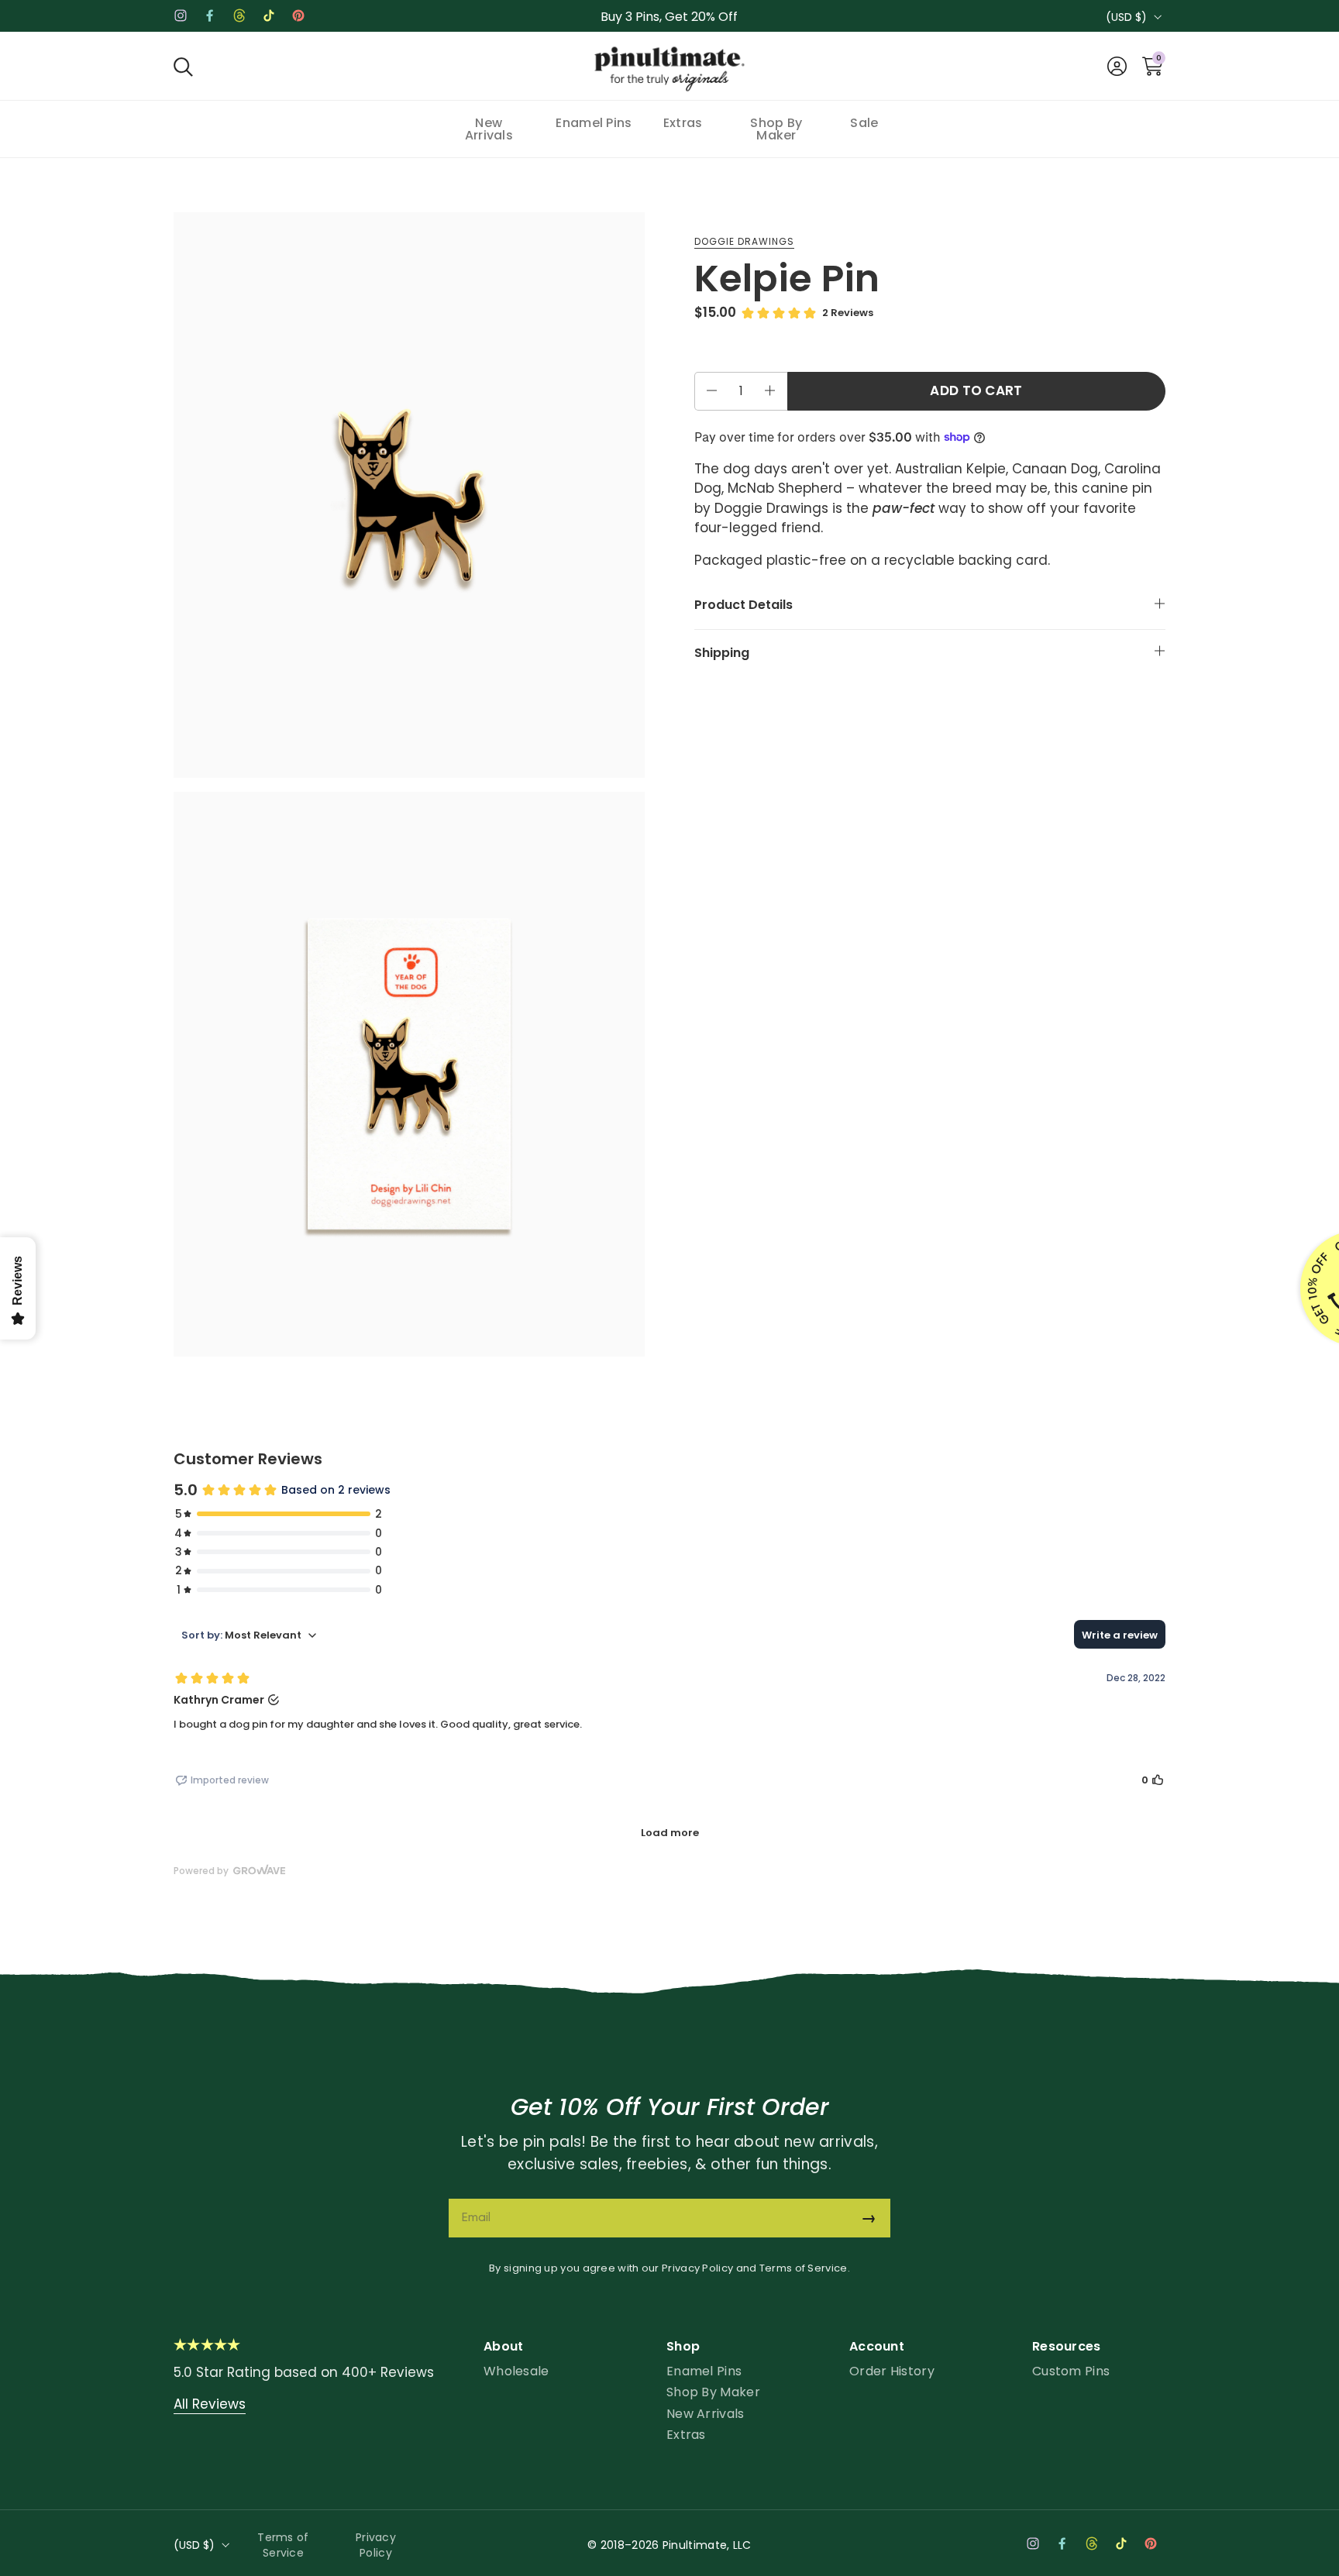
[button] (183, 66)
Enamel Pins (704, 2371)
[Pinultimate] (669, 70)
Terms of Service (804, 2268)
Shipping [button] (722, 652)
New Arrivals (706, 2414)
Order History (892, 2371)
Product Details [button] (744, 605)
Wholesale (516, 2371)
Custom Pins (1071, 2371)
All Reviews (210, 2404)
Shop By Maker (713, 2392)
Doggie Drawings (744, 241)
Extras (686, 2435)
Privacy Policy (697, 2268)
